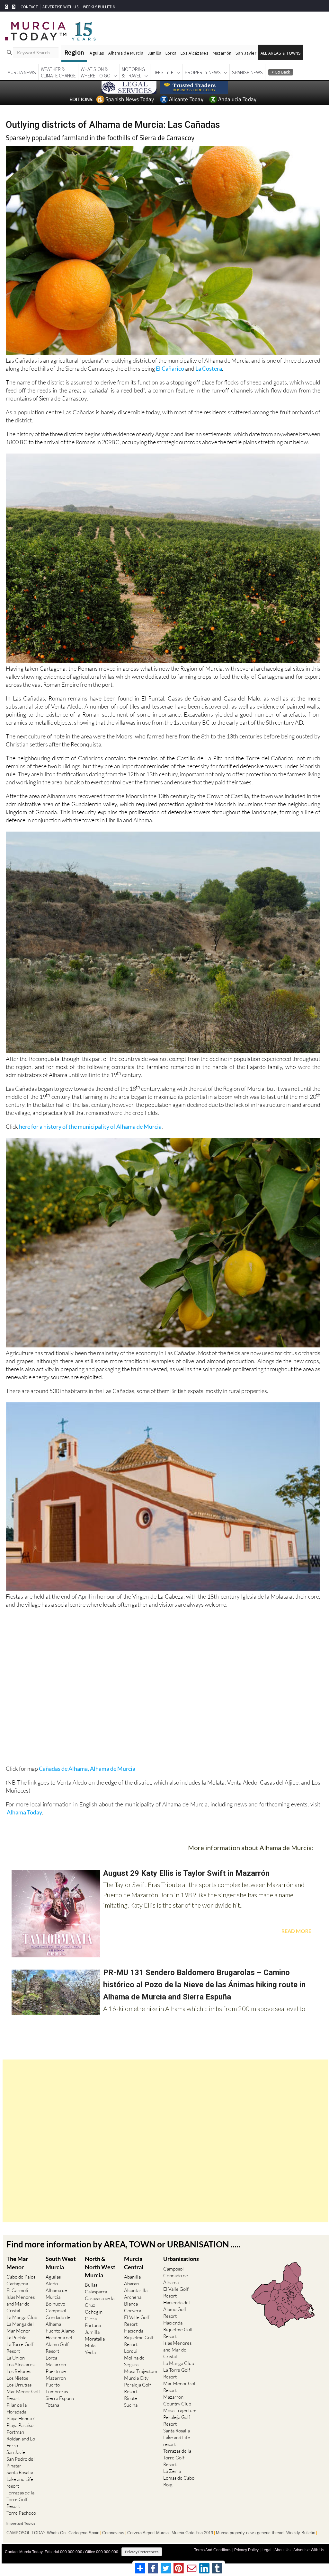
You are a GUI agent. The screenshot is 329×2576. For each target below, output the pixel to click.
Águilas (97, 53)
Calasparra (96, 2292)
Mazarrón (222, 53)
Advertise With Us (309, 2550)
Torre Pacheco (21, 2513)
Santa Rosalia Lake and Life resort (20, 2479)
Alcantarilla (136, 2290)
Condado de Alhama (58, 2321)
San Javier (246, 53)
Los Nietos (17, 2378)
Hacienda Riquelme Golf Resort (139, 2338)
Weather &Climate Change (58, 72)
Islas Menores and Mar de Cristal (21, 2304)
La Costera (209, 368)
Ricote (131, 2398)
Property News (203, 72)
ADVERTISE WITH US (60, 7)
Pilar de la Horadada (17, 2408)
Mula (90, 2346)
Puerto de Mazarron (56, 2375)
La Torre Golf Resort (20, 2348)
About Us (282, 2550)
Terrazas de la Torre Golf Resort (20, 2499)
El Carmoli (17, 2290)
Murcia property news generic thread (250, 2533)
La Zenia (172, 2471)
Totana (52, 2405)
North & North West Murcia (100, 2267)
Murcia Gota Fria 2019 (192, 2533)
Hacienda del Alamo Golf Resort (59, 2344)
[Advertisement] (165, 2141)
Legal (267, 2550)
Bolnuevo (55, 2304)
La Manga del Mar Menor (20, 2327)
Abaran (131, 2284)
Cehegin (94, 2312)
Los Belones (19, 2371)
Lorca (171, 53)
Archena (133, 2297)
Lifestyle (163, 72)
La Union (16, 2358)
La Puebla (16, 2338)
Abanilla (132, 2277)
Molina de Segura (134, 2361)
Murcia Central (134, 2263)
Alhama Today (24, 1812)
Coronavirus (113, 2533)
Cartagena (17, 2284)
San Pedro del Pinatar (21, 2462)
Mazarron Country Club (177, 2400)
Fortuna (93, 2325)
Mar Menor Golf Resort (23, 2395)
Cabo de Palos (21, 2277)
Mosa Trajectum (141, 2371)
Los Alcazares (20, 2364)
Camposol (56, 2311)
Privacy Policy (246, 2550)
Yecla (90, 2352)
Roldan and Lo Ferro (21, 2442)
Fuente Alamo (60, 2331)
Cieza (91, 2319)
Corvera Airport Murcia (148, 2533)
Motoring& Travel (133, 72)
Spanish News (247, 72)
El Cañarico (170, 368)
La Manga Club (22, 2317)
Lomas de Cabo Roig (179, 2481)
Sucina (131, 2405)
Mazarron (56, 2364)
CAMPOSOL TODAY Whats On (36, 2533)
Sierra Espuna (60, 2398)
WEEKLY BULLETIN (99, 7)
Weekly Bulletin (301, 2533)
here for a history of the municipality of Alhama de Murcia (90, 1126)
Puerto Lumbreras (57, 2388)
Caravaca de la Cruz (100, 2302)
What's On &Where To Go (96, 72)
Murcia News (22, 72)
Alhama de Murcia (126, 53)
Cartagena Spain (84, 2533)
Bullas (91, 2285)
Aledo (52, 2284)
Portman (15, 2432)
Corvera (133, 2311)
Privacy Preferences (142, 2552)
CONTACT (29, 7)
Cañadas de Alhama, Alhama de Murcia (87, 1769)
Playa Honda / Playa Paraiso (20, 2422)
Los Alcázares (195, 53)
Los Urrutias (19, 2385)
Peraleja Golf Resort (138, 2388)
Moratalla (95, 2339)
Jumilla (154, 53)
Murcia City (136, 2378)
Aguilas (53, 2277)
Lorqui (131, 2351)
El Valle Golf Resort (137, 2321)
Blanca (131, 2304)
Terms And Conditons (213, 2550)
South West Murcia (61, 2263)
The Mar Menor (17, 2263)
